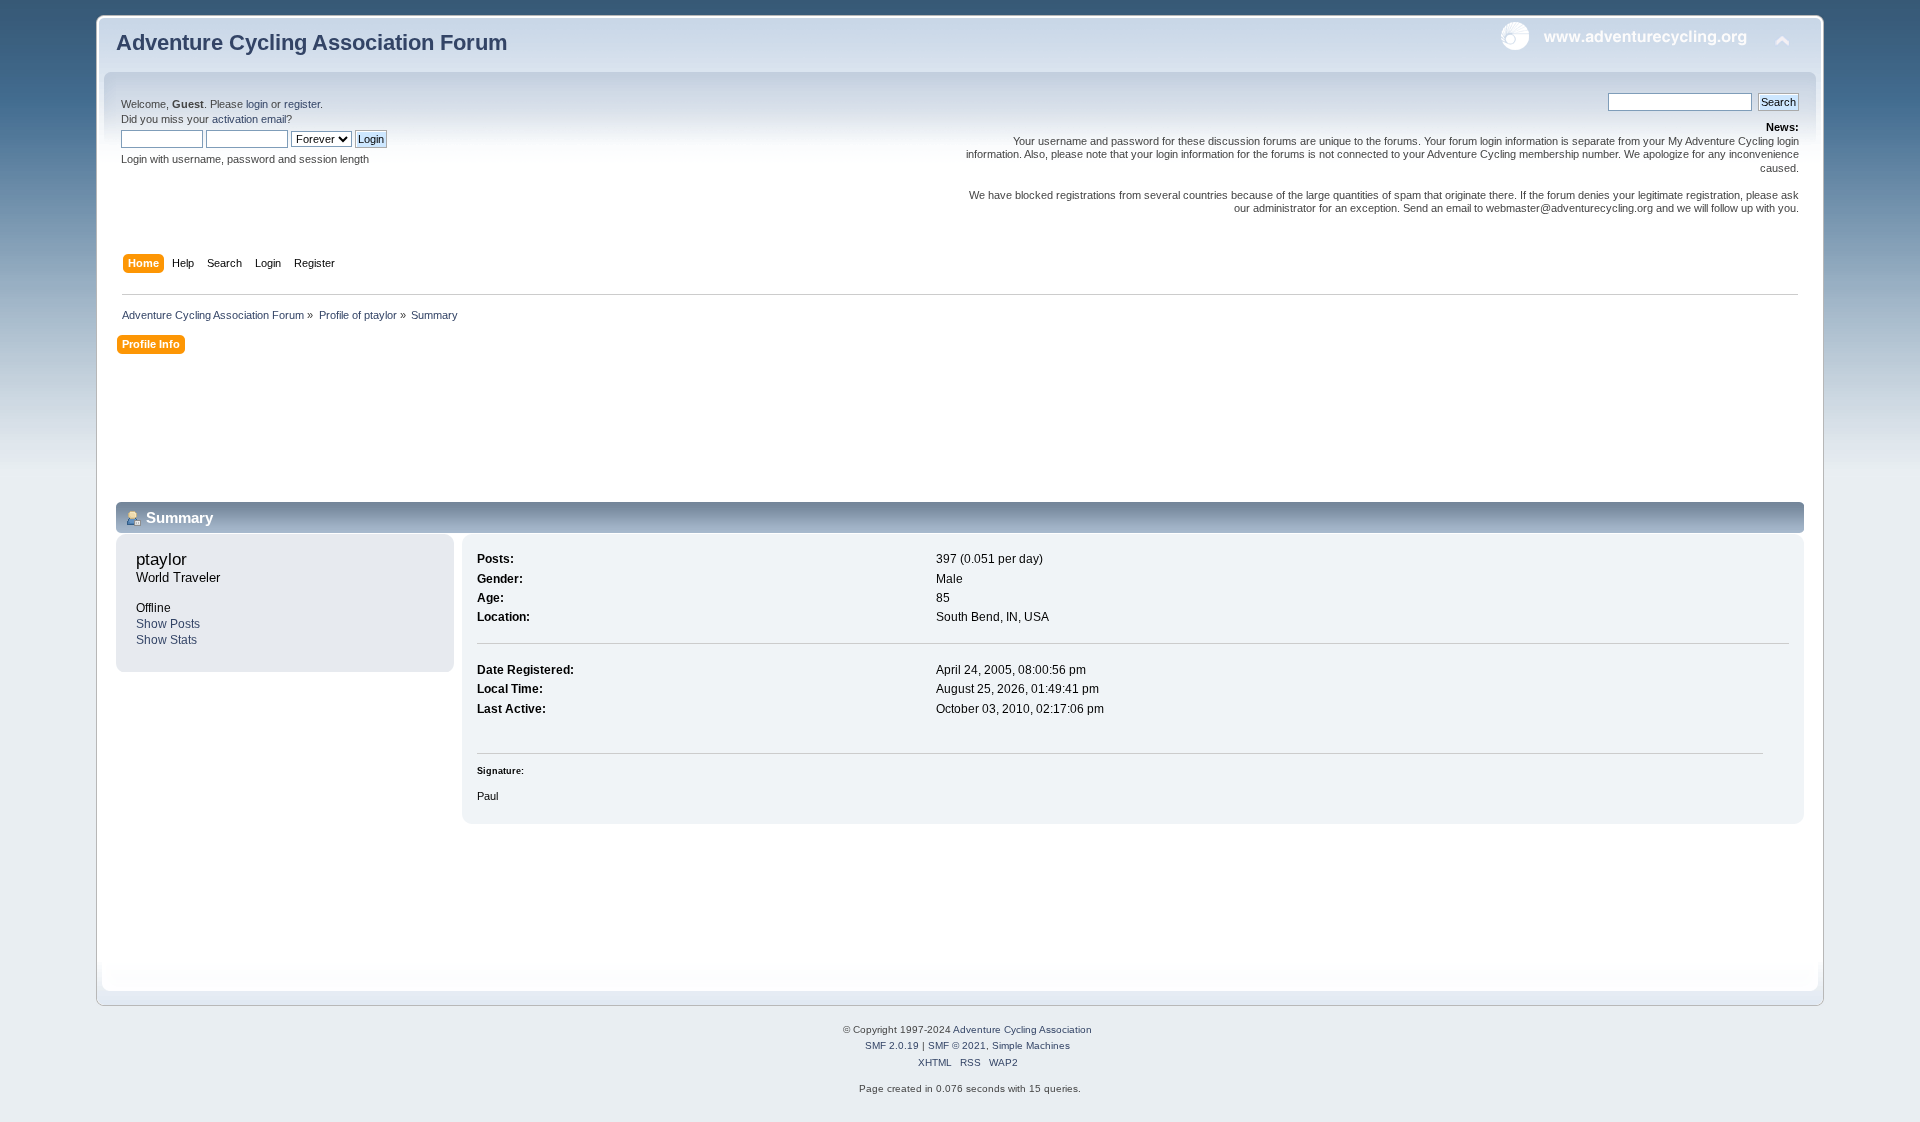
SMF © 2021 (957, 1045)
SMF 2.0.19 (892, 1045)
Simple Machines (1031, 1045)
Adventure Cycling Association (1022, 1029)
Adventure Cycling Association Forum (312, 42)
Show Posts (168, 624)
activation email (249, 119)
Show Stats (166, 640)
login (257, 104)
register (302, 104)
